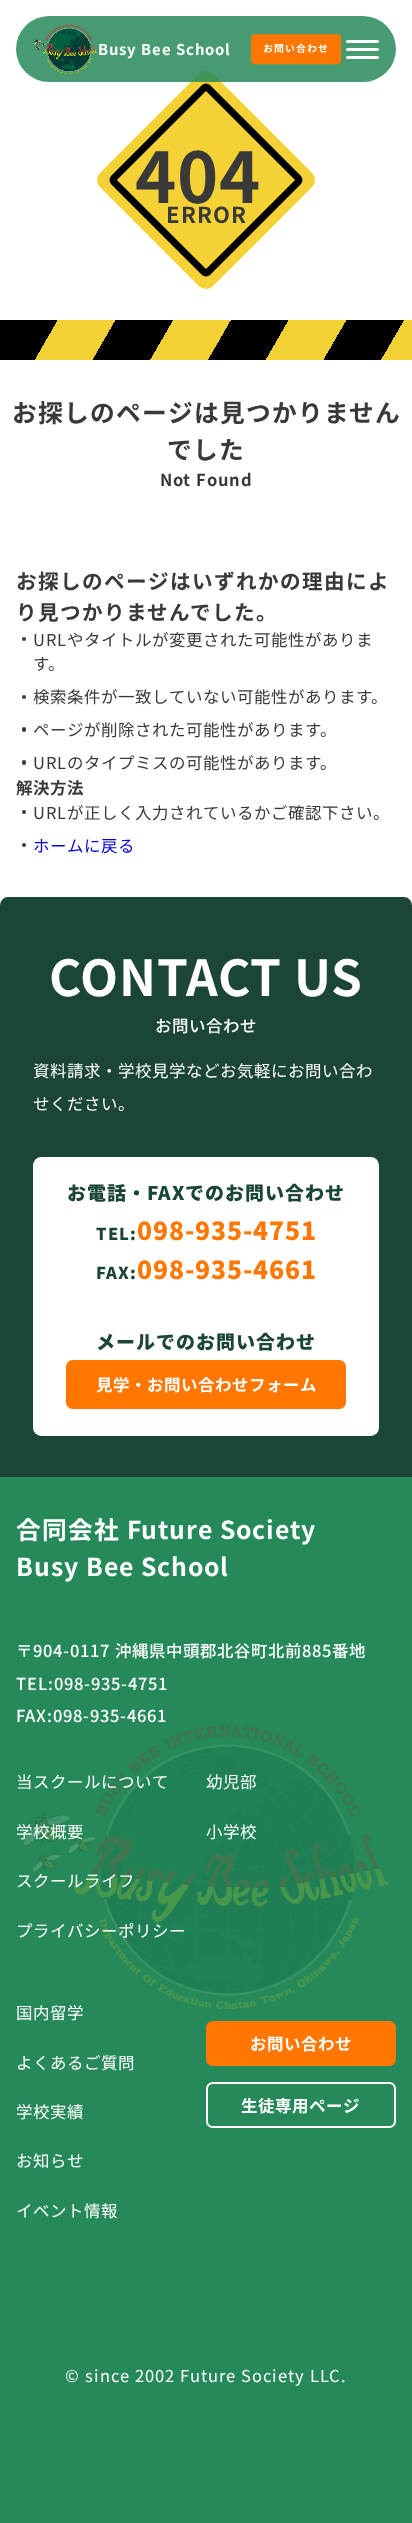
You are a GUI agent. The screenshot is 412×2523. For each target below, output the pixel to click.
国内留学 (50, 2012)
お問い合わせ (296, 48)
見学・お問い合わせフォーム (206, 1384)
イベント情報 (67, 2210)
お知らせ (50, 2160)
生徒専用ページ (300, 2105)
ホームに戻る (84, 845)
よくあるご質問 (75, 2062)
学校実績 (50, 2111)
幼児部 (231, 1781)
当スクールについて (92, 1781)
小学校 (231, 1831)
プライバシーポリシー (101, 1930)
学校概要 (50, 1831)
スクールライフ (75, 1880)
